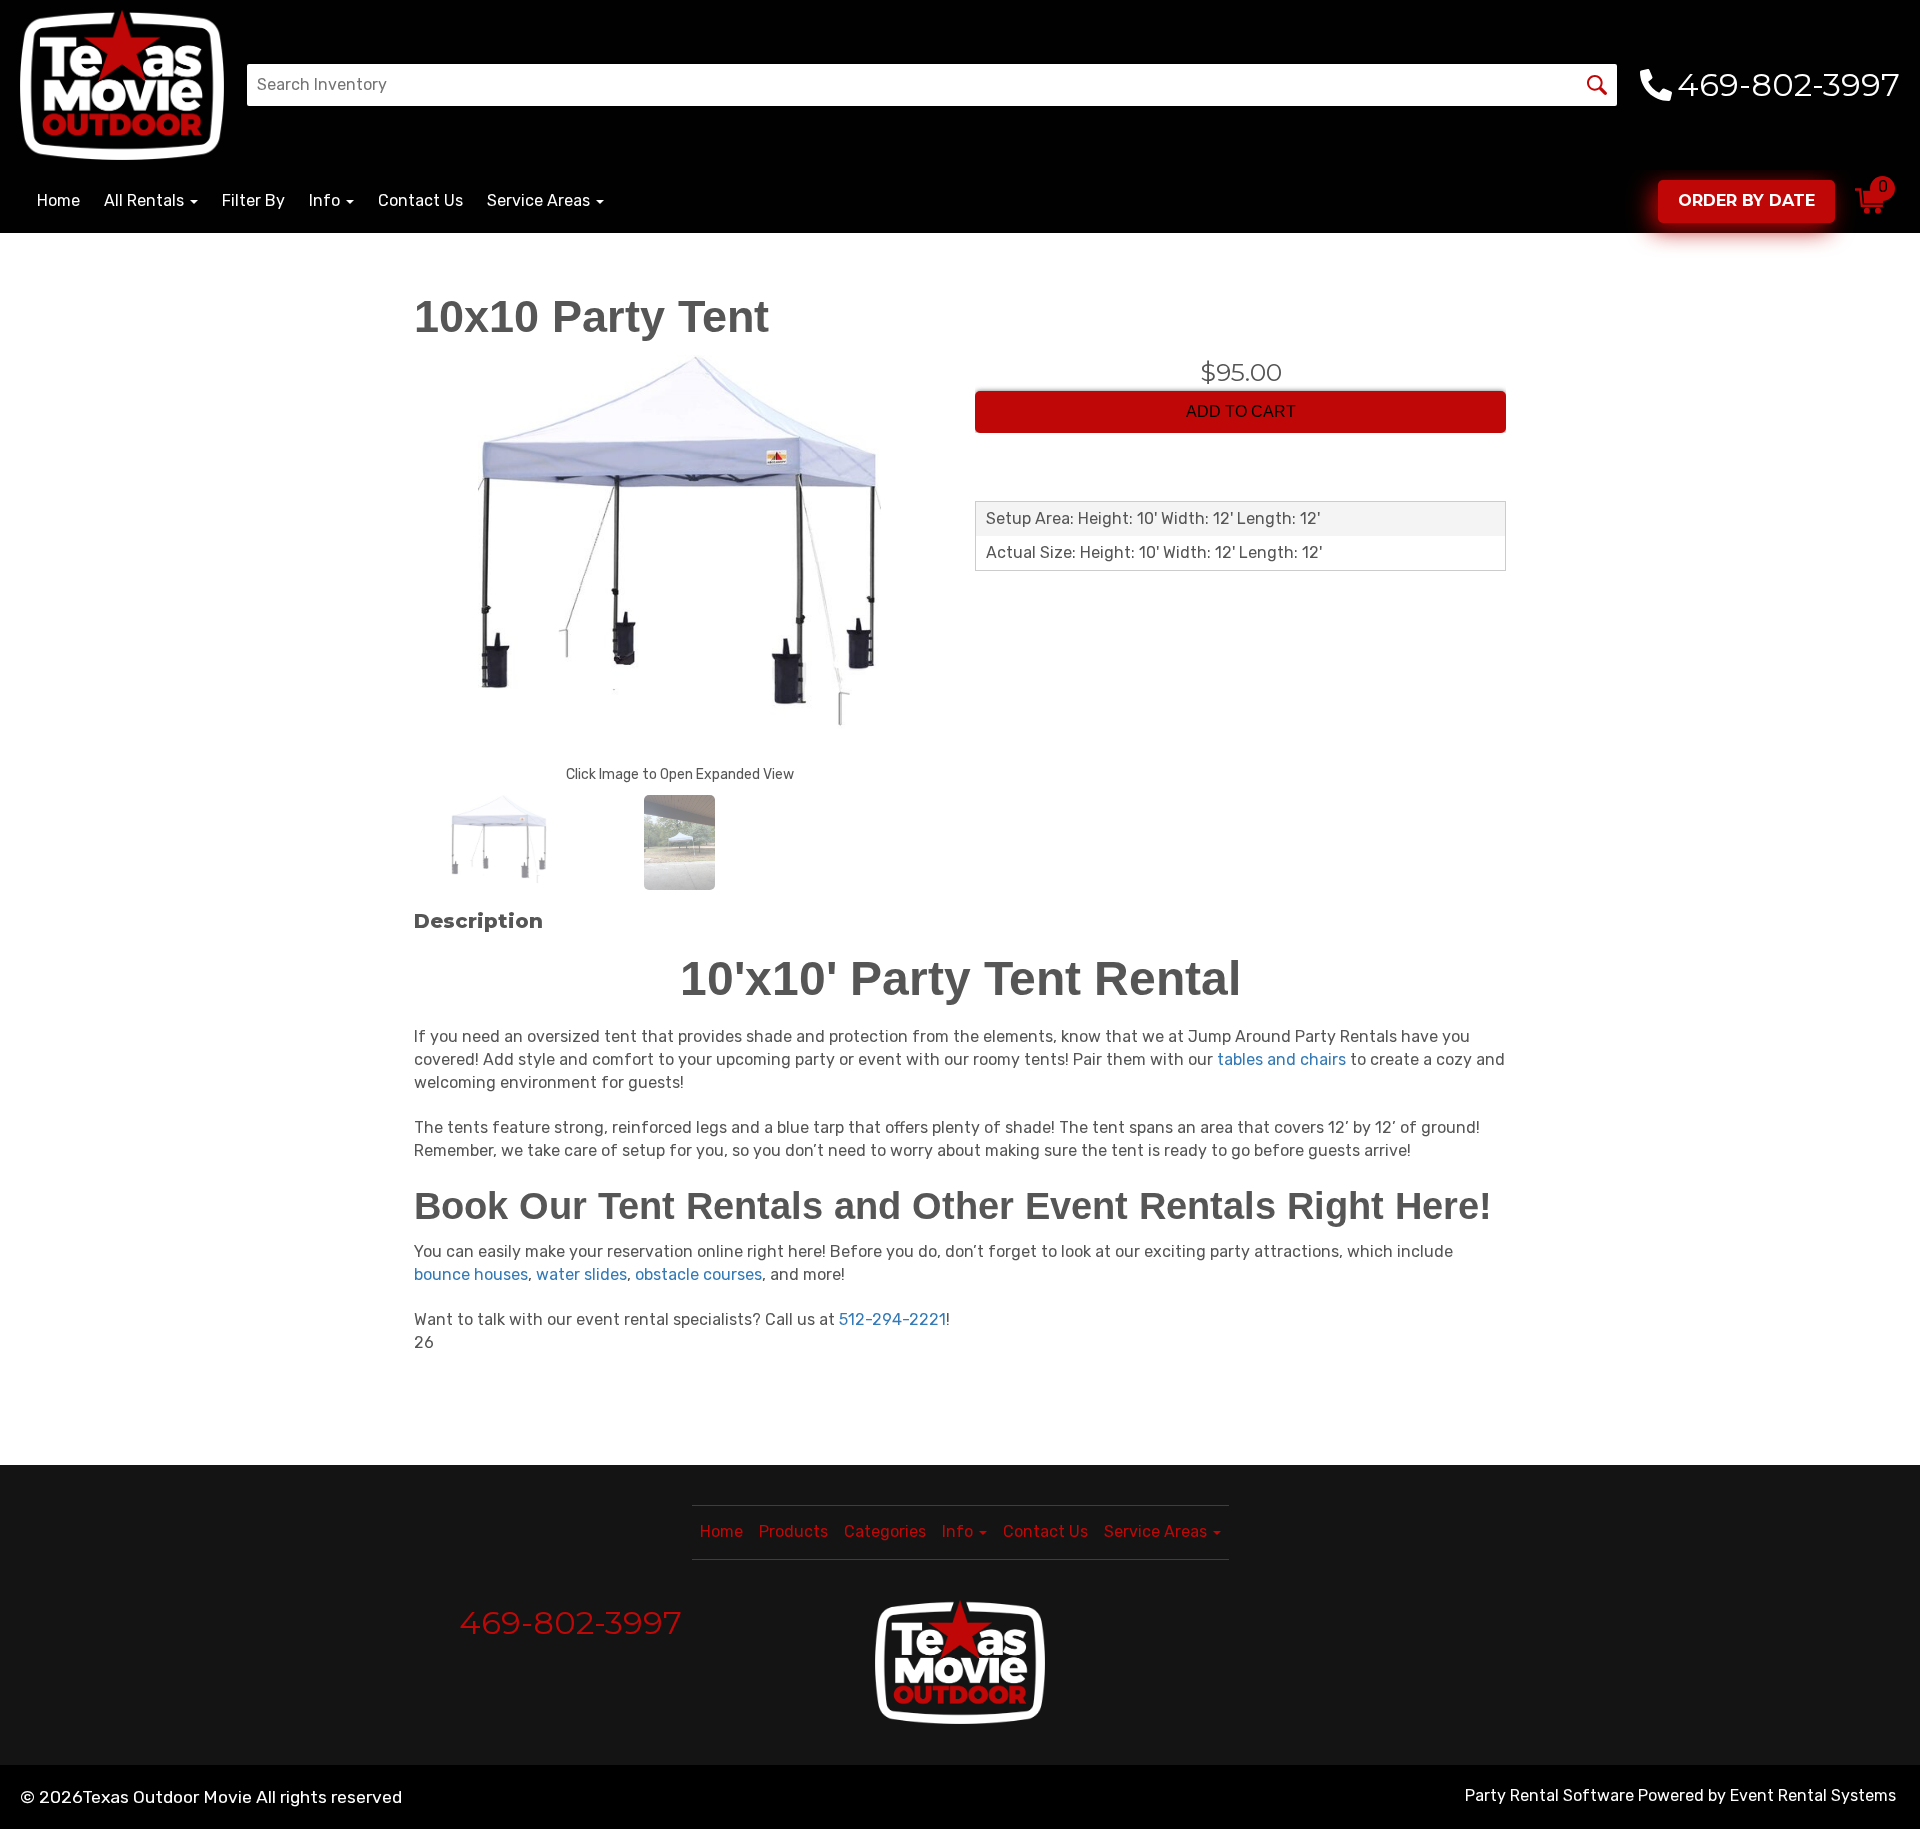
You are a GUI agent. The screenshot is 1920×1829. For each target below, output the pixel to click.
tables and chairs (1281, 1059)
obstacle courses (698, 1274)
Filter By (253, 200)
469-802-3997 (570, 1622)
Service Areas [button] (540, 200)
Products (793, 1531)
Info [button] (326, 200)
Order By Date (1746, 200)
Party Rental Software (1549, 1795)
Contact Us (420, 200)
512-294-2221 (892, 1319)
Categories (885, 1531)
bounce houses (471, 1274)
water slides (581, 1274)
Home (58, 200)
